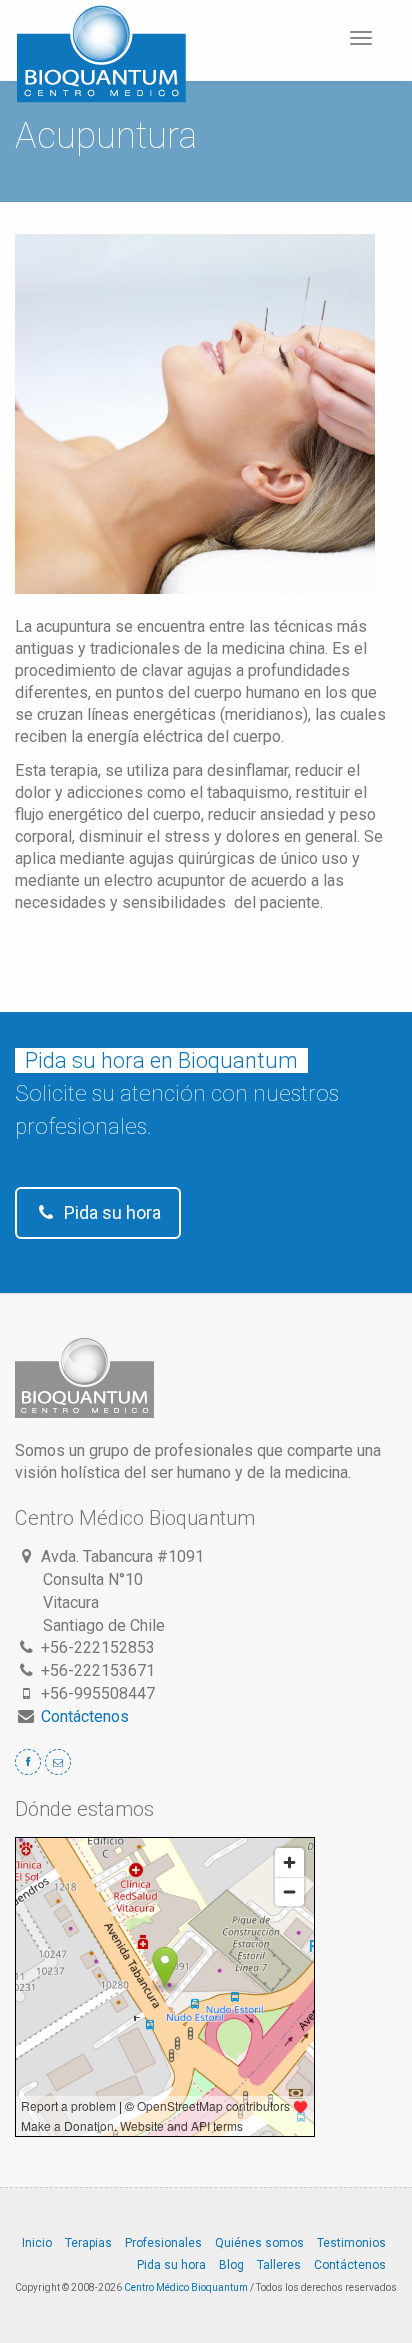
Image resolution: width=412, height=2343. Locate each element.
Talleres (279, 2265)
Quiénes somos (259, 2243)
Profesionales (163, 2243)
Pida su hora (110, 1212)
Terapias (88, 2243)
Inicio (37, 2243)
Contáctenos (85, 1716)
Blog (231, 2265)
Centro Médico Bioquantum (186, 2287)
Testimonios (351, 2243)
